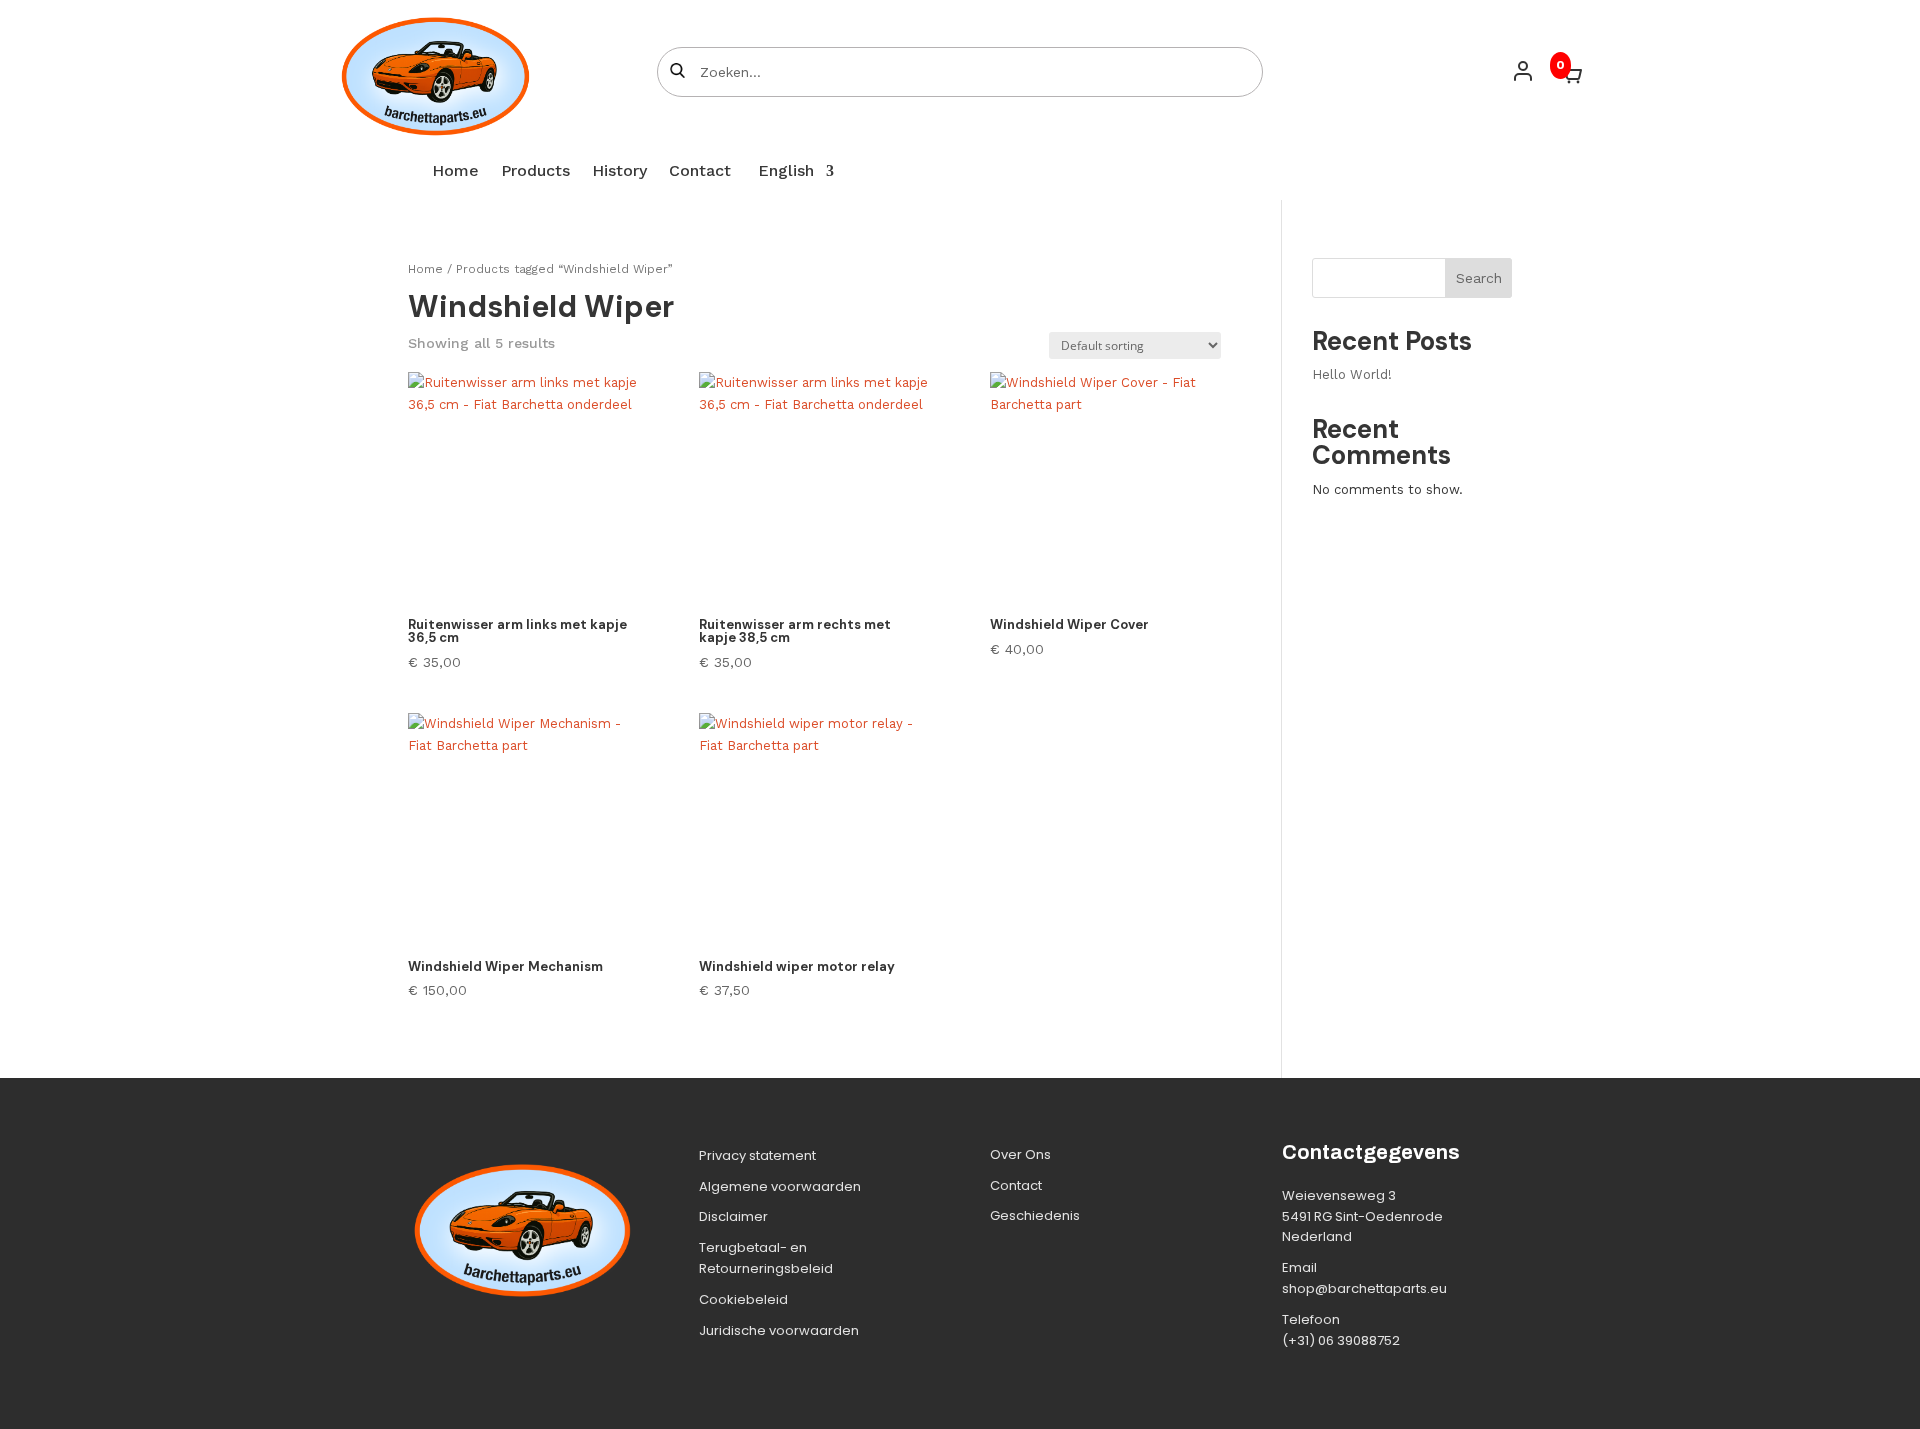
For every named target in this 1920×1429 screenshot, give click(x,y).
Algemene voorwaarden (780, 1186)
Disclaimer (733, 1216)
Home (455, 172)
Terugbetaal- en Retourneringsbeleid (766, 1258)
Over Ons (1020, 1154)
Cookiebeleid (743, 1299)
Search (1479, 278)
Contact (700, 172)
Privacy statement (757, 1155)
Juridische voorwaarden (779, 1330)
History (619, 172)
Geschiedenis (1035, 1215)
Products (535, 172)
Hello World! (1352, 374)
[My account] (1523, 71)
